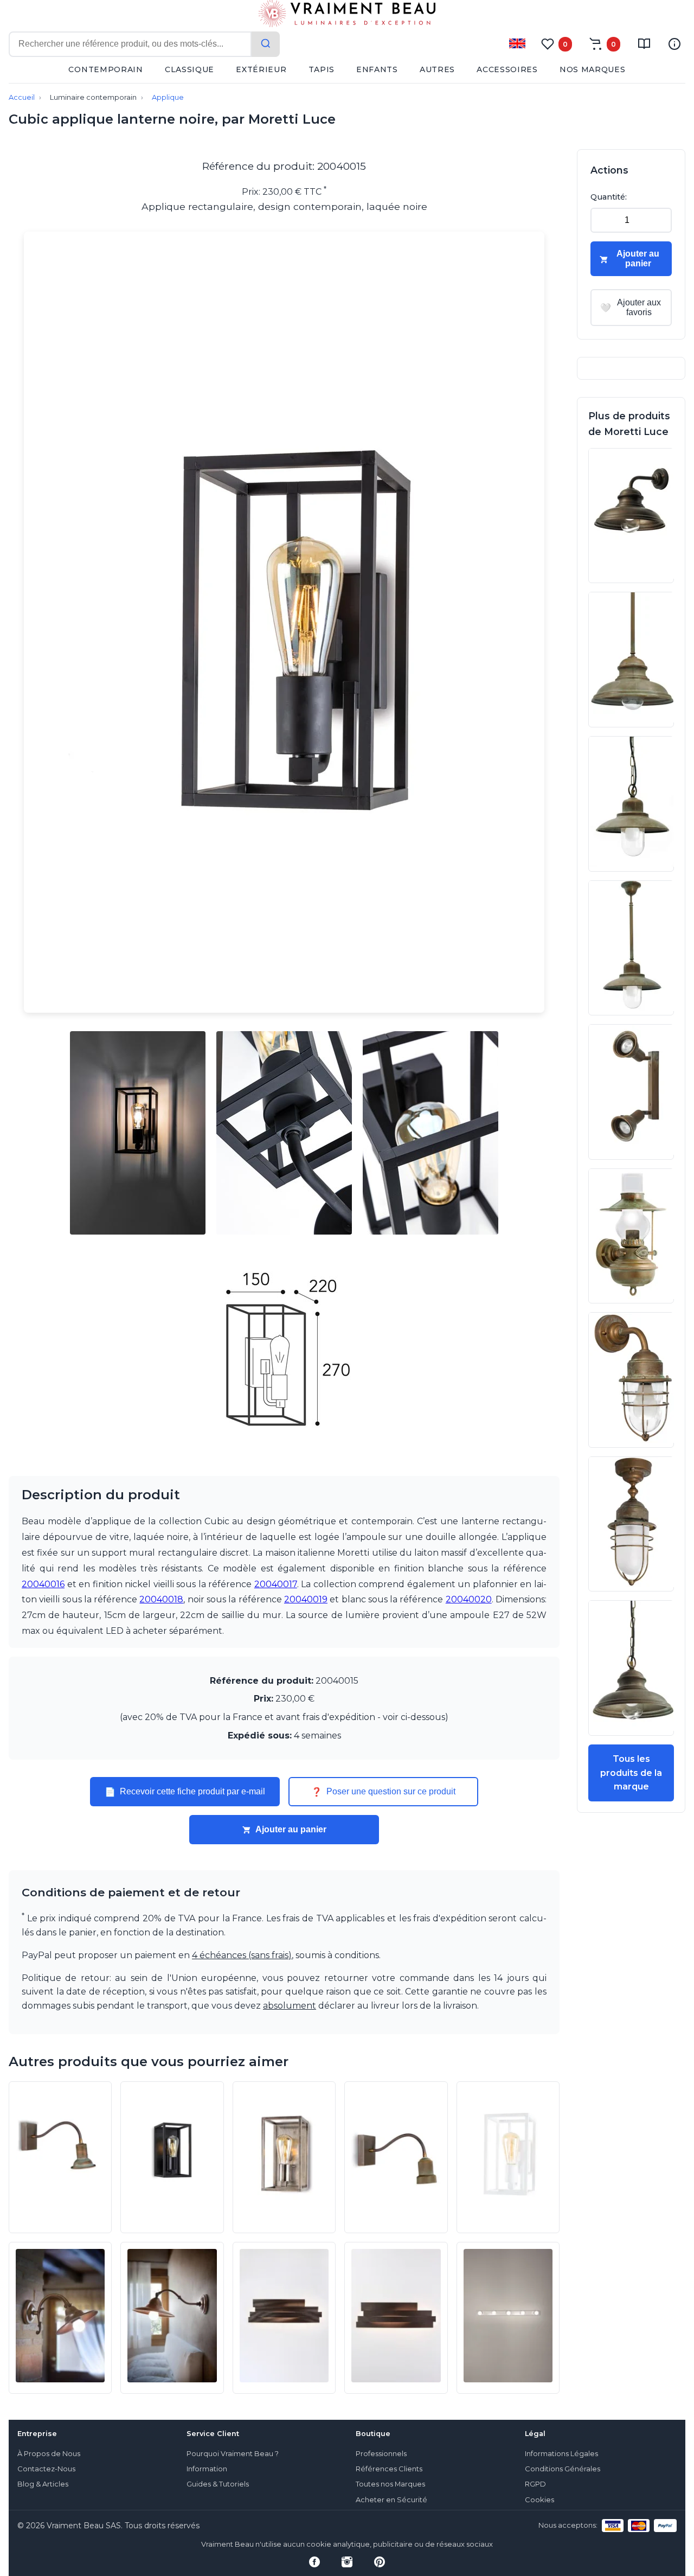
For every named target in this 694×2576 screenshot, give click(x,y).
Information (207, 2469)
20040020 (469, 1599)
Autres (437, 69)
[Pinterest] (380, 2562)
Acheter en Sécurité (391, 2500)
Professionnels (381, 2454)
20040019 (306, 1599)
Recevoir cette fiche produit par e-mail (185, 1792)
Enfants (377, 69)
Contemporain (105, 69)
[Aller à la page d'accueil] (347, 16)
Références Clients (389, 2469)
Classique (189, 69)
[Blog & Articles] (644, 44)
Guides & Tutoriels (218, 2484)
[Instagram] (347, 2562)
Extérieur (261, 69)
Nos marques (593, 69)
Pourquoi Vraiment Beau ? (233, 2454)
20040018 (161, 1599)
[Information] (674, 44)
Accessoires (507, 69)
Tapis (322, 69)
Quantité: (609, 197)
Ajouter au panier (291, 1829)
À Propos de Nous (49, 2454)
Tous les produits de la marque (631, 1773)
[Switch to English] (517, 43)
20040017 (276, 1584)
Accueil (22, 97)
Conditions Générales (563, 2469)
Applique (168, 97)
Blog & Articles (43, 2484)
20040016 (43, 1584)
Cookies (539, 2500)
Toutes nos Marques (390, 2484)
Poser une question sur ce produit (383, 1792)
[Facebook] (314, 2562)
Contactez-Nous (46, 2469)
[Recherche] (266, 44)
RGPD (535, 2484)
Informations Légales (561, 2454)
